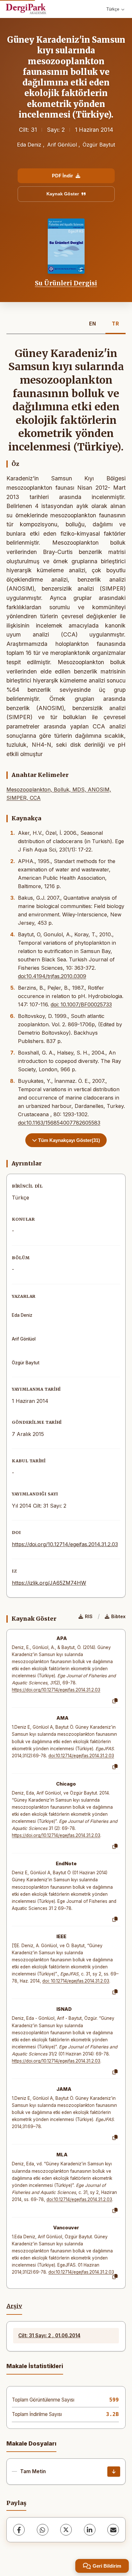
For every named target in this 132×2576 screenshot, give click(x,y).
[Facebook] (19, 2530)
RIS (89, 1616)
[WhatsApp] (43, 2530)
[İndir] (114, 2472)
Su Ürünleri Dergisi (66, 283)
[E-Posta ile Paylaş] (113, 2530)
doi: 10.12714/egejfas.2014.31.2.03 (76, 1981)
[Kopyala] (115, 1701)
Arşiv (14, 2306)
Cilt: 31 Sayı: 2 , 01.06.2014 (49, 2335)
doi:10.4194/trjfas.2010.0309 (52, 976)
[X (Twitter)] (66, 2530)
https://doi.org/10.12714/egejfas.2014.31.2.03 (65, 1544)
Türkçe (113, 9)
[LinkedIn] (90, 2530)
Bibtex (118, 1616)
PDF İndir (62, 176)
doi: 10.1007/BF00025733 (81, 1004)
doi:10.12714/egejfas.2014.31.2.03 (81, 1756)
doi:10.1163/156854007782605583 (59, 1123)
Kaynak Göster (63, 194)
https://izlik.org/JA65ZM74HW (49, 1583)
